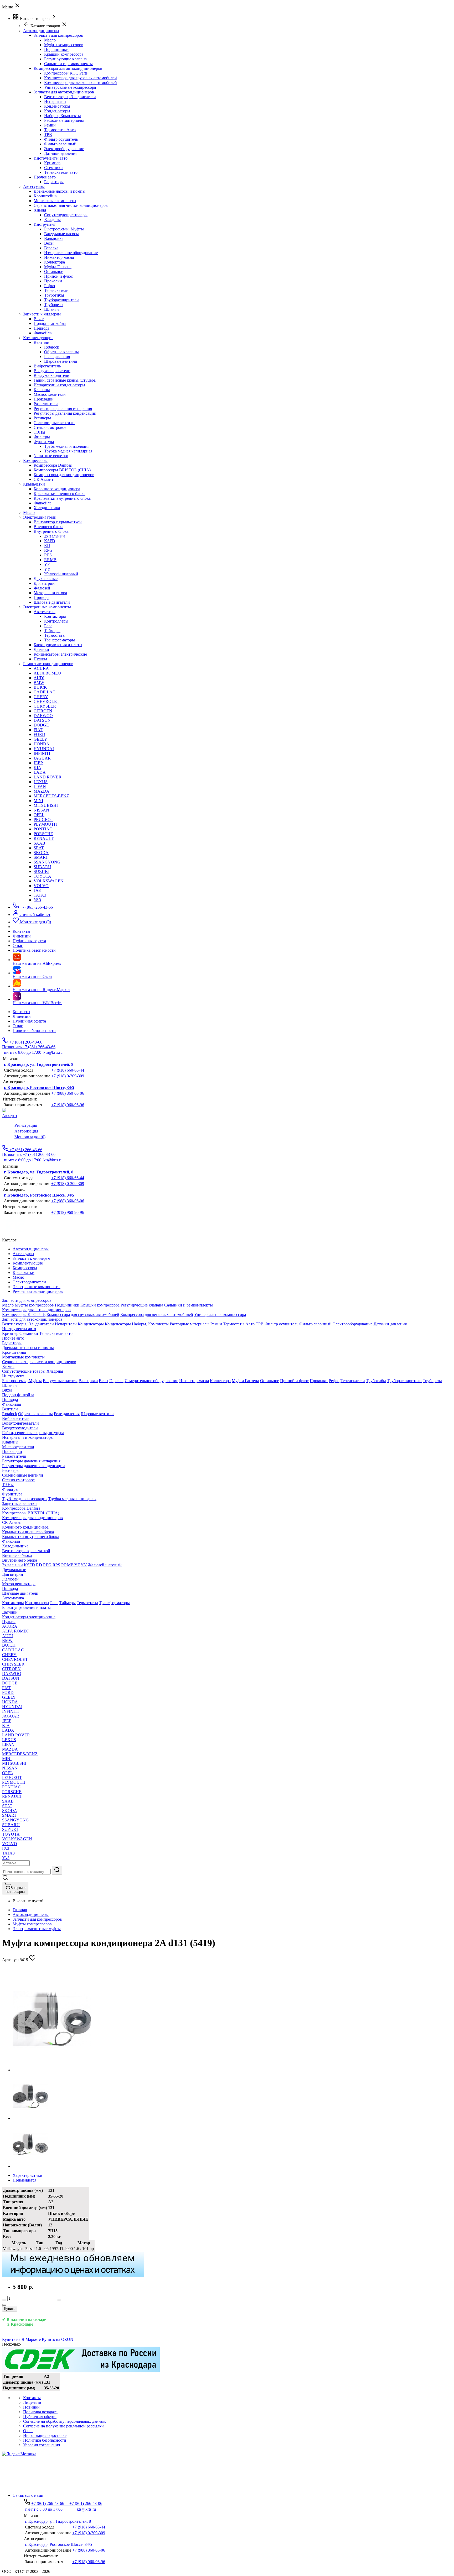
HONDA (42, 744)
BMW (39, 683)
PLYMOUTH (45, 824)
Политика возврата (40, 2412)
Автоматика (45, 612)
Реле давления (57, 357)
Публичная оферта (29, 1021)
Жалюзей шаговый (61, 574)
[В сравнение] (4, 2305)
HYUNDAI (44, 749)
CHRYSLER (45, 706)
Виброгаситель (47, 366)
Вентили (42, 342)
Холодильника (47, 508)
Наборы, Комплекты (63, 116)
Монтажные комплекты (55, 201)
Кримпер (52, 163)
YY (47, 569)
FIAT (38, 730)
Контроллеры (56, 621)
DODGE (41, 725)
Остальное (54, 272)
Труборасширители (61, 300)
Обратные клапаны (61, 352)
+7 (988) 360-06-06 (68, 1093)
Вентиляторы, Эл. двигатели (70, 97)
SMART (41, 857)
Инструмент (45, 224)
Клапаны (42, 390)
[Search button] (57, 1870)
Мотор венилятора (50, 593)
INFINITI (42, 753)
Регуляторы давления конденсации (65, 413)
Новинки (31, 2407)
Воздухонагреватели (52, 371)
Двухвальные (46, 579)
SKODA (41, 853)
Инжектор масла (59, 257)
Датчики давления (61, 153)
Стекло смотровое (50, 427)
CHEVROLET (47, 701)
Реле (48, 626)
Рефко (50, 286)
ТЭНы (39, 432)
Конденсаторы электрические (60, 654)
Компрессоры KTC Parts (66, 73)
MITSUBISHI (46, 805)
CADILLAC (45, 692)
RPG (48, 550)
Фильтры (42, 437)
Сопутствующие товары (66, 215)
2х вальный (55, 536)
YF (47, 564)
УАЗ (37, 900)
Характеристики (27, 2175)
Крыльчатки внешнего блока (60, 494)
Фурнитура (44, 442)
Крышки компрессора (64, 54)
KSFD (50, 541)
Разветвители (46, 404)
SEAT (39, 848)
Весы (49, 243)
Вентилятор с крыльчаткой (58, 522)
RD (47, 546)
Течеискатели (56, 290)
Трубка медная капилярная (68, 451)
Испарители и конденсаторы (59, 385)
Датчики (41, 649)
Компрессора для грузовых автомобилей (81, 78)
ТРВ (48, 135)
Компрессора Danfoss (53, 465)
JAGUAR (42, 758)
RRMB (50, 560)
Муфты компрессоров (64, 45)
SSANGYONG (47, 862)
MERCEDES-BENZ (51, 796)
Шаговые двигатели (52, 602)
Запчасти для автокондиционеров (64, 92)
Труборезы (54, 305)
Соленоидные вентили (54, 423)
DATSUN (42, 720)
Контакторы (55, 616)
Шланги (51, 309)
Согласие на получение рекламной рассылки (63, 2426)
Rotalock (52, 347)
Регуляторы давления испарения (63, 409)
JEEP (38, 763)
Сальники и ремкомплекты (68, 64)
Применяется (24, 2180)
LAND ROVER (48, 777)
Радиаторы (54, 182)
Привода (42, 328)
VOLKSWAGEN (49, 881)
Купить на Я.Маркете (21, 2339)
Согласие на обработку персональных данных (65, 2421)
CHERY (41, 697)
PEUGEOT (43, 820)
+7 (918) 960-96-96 (68, 1105)
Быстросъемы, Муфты (64, 229)
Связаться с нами (28, 2495)
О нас (18, 1026)
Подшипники (56, 49)
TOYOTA (42, 876)
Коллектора (55, 262)
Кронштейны (46, 196)
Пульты (40, 659)
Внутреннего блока (51, 531)
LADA (40, 772)
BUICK (40, 687)
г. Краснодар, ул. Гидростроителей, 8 (39, 1064)
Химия (40, 210)
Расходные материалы (64, 120)
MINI (38, 801)
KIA (37, 768)
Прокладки (44, 399)
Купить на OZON (58, 2339)
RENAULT (44, 838)
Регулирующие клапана (65, 59)
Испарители (55, 101)
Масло (50, 40)
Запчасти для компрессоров (58, 35)
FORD (39, 734)
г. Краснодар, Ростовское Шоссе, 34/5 (39, 1087)
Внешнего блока (48, 527)
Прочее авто (45, 177)
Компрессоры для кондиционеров (64, 475)
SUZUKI (42, 871)
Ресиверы (42, 418)
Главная (20, 1910)
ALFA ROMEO (47, 673)
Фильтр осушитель (61, 139)
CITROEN (43, 711)
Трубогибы (54, 295)
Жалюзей (42, 588)
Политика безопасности (34, 1031)
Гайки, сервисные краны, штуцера (65, 380)
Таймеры (52, 631)
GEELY (40, 739)
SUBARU (42, 867)
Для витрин (44, 583)
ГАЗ (37, 890)
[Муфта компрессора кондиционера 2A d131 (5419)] (52, 2070)
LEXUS (41, 782)
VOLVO (41, 886)
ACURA (41, 668)
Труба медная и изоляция (67, 446)
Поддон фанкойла (50, 323)
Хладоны (52, 220)
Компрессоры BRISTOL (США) (62, 470)
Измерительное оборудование (71, 253)
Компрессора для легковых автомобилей (81, 83)
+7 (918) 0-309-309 (68, 1076)
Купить (10, 2309)
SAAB (39, 843)
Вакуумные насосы (61, 234)
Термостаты (55, 635)
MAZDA (42, 791)
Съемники (53, 168)
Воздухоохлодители (51, 375)
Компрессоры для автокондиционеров (68, 68)
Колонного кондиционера (57, 489)
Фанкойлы (43, 333)
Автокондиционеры (31, 1914)
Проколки (53, 281)
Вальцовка (54, 238)
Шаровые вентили (61, 361)
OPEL (39, 815)
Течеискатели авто (61, 172)
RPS (48, 555)
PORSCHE (43, 834)
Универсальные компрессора (70, 87)
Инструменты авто (51, 158)
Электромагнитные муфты (37, 1929)
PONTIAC (43, 829)
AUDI (39, 678)
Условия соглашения (42, 2445)
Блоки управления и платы (58, 645)
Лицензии (22, 1016)
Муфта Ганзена (58, 267)
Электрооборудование (64, 149)
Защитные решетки (51, 456)
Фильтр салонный (60, 144)
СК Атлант (43, 479)
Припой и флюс (58, 276)
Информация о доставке (45, 2435)
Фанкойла (43, 503)
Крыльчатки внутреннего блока (62, 498)
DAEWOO (43, 716)
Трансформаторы (60, 640)
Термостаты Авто (60, 130)
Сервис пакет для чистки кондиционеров (71, 205)
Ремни (50, 125)
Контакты (21, 1012)
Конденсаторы (57, 106)
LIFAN (40, 786)
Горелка (51, 248)
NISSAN (41, 810)
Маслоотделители (50, 394)
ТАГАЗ (40, 895)
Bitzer (39, 319)
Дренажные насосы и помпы (60, 191)
